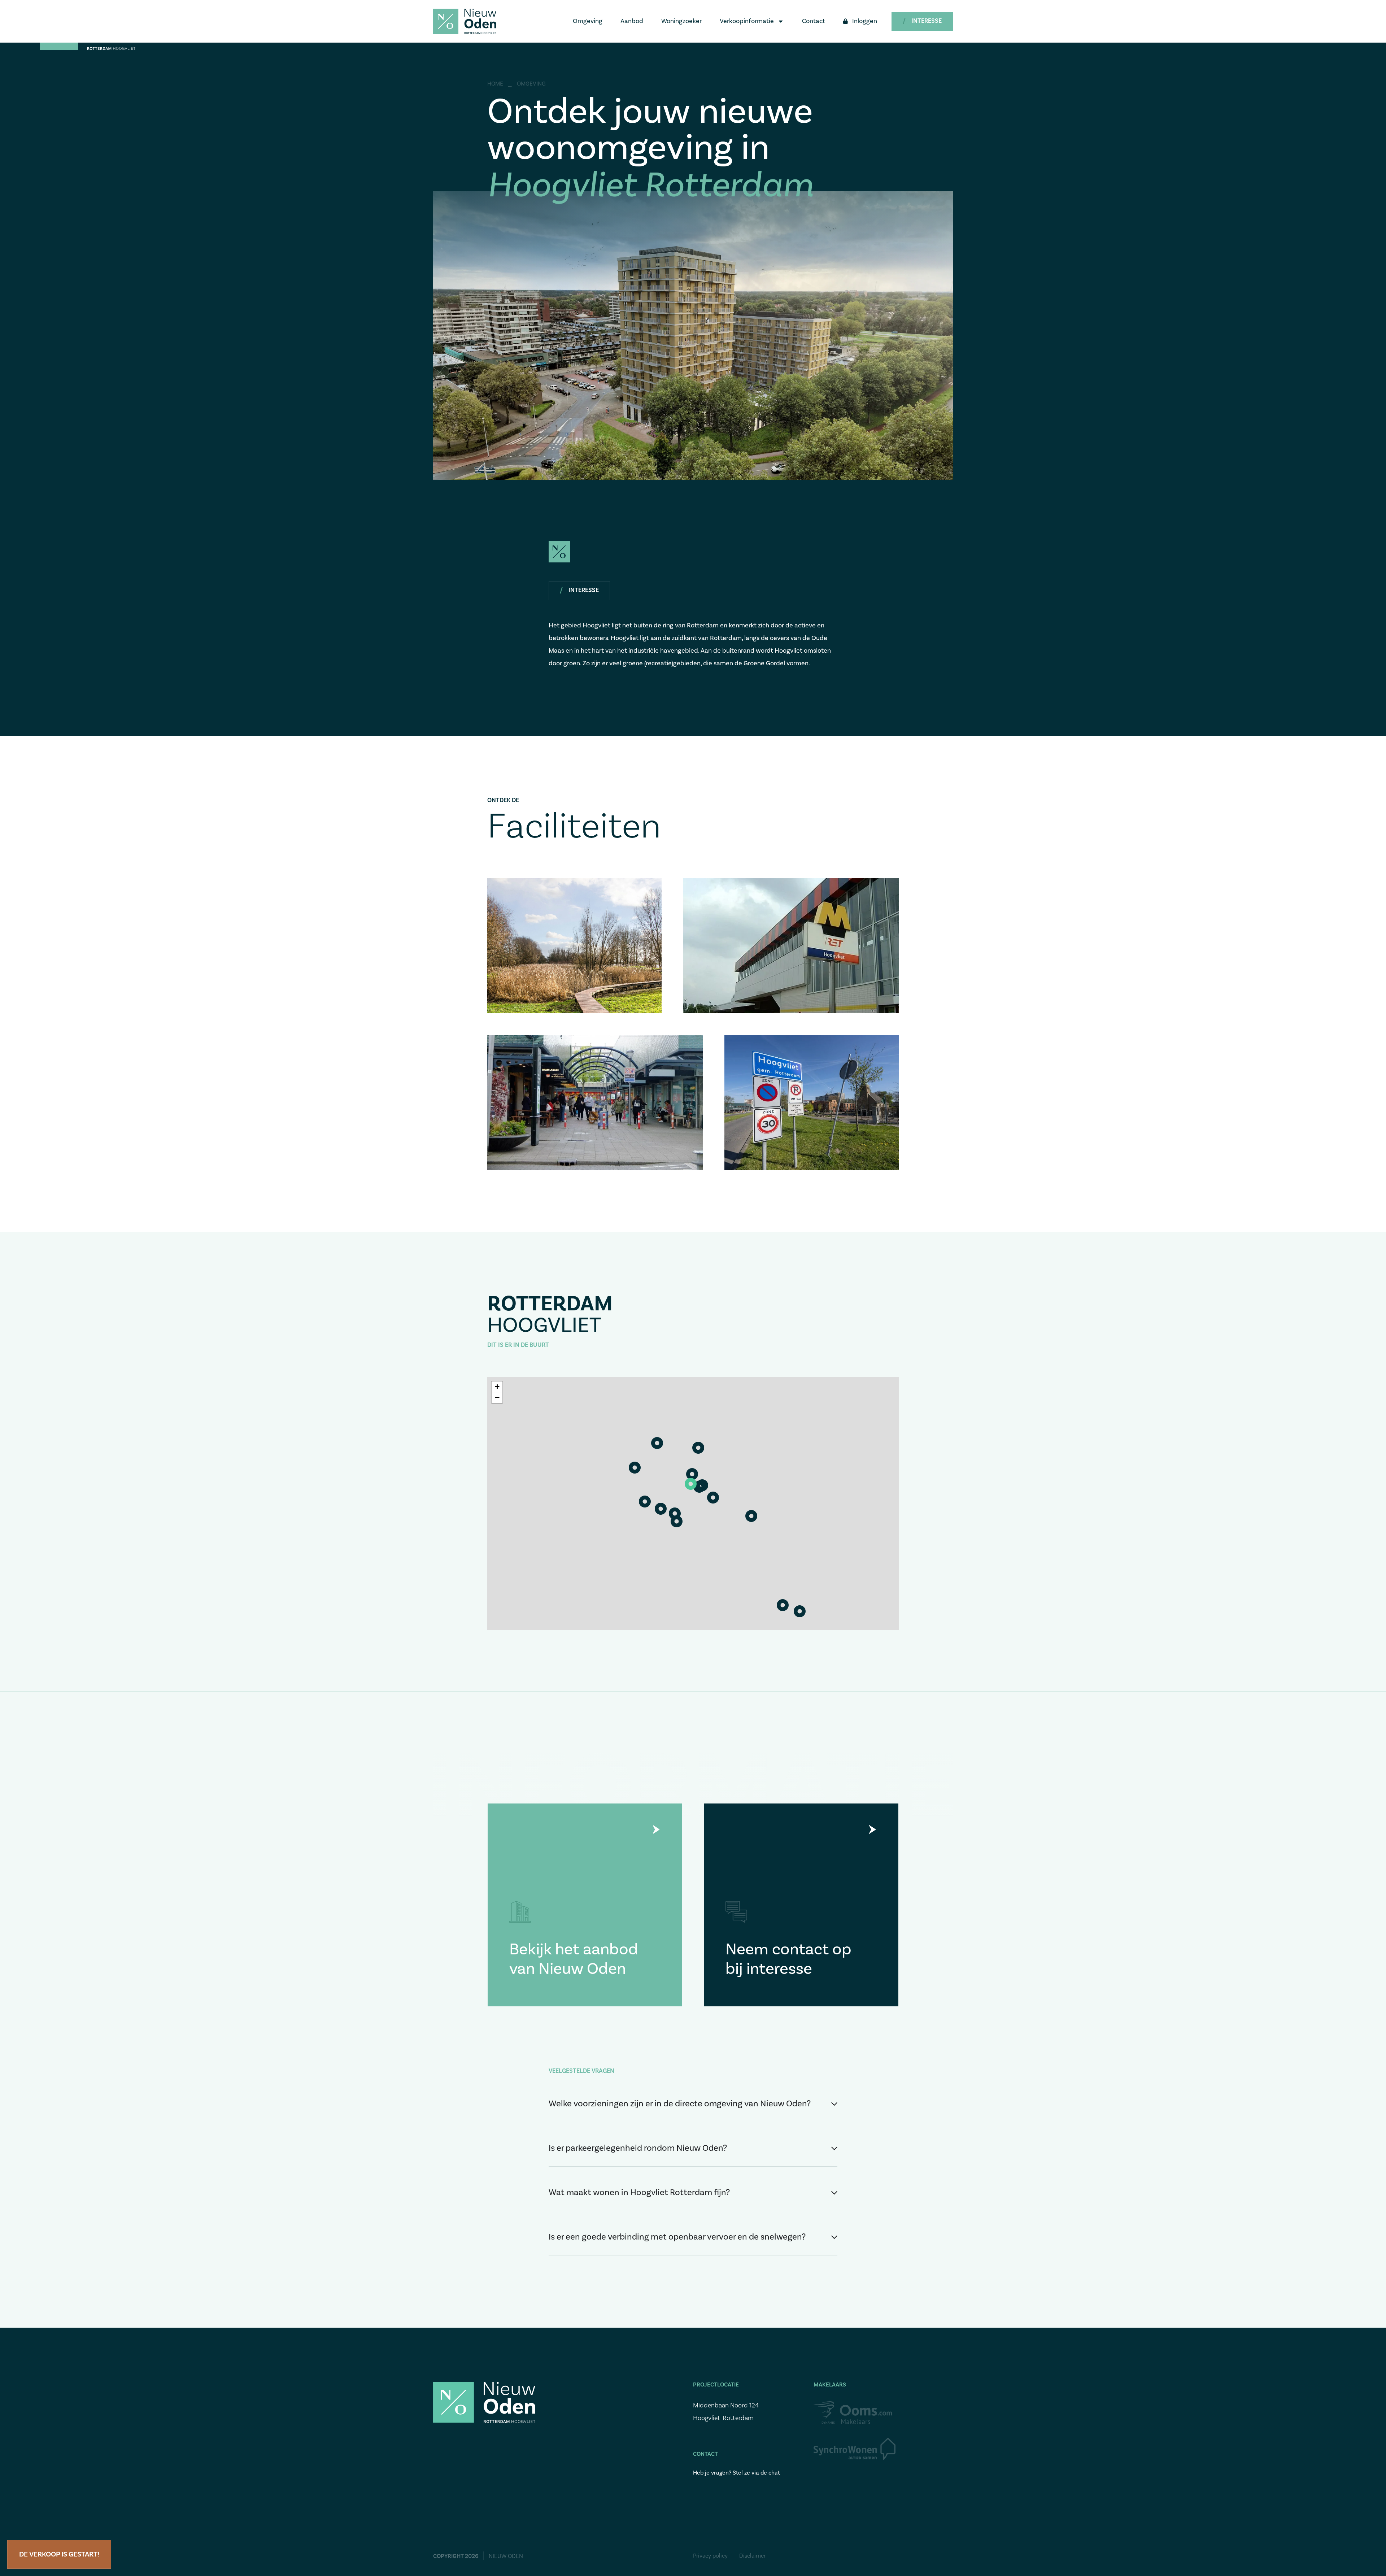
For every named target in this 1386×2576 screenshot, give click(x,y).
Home (495, 84)
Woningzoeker (681, 21)
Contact (814, 21)
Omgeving (588, 21)
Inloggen (865, 21)
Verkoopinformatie (747, 21)
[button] (691, 1484)
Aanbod (632, 21)
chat (774, 2473)
